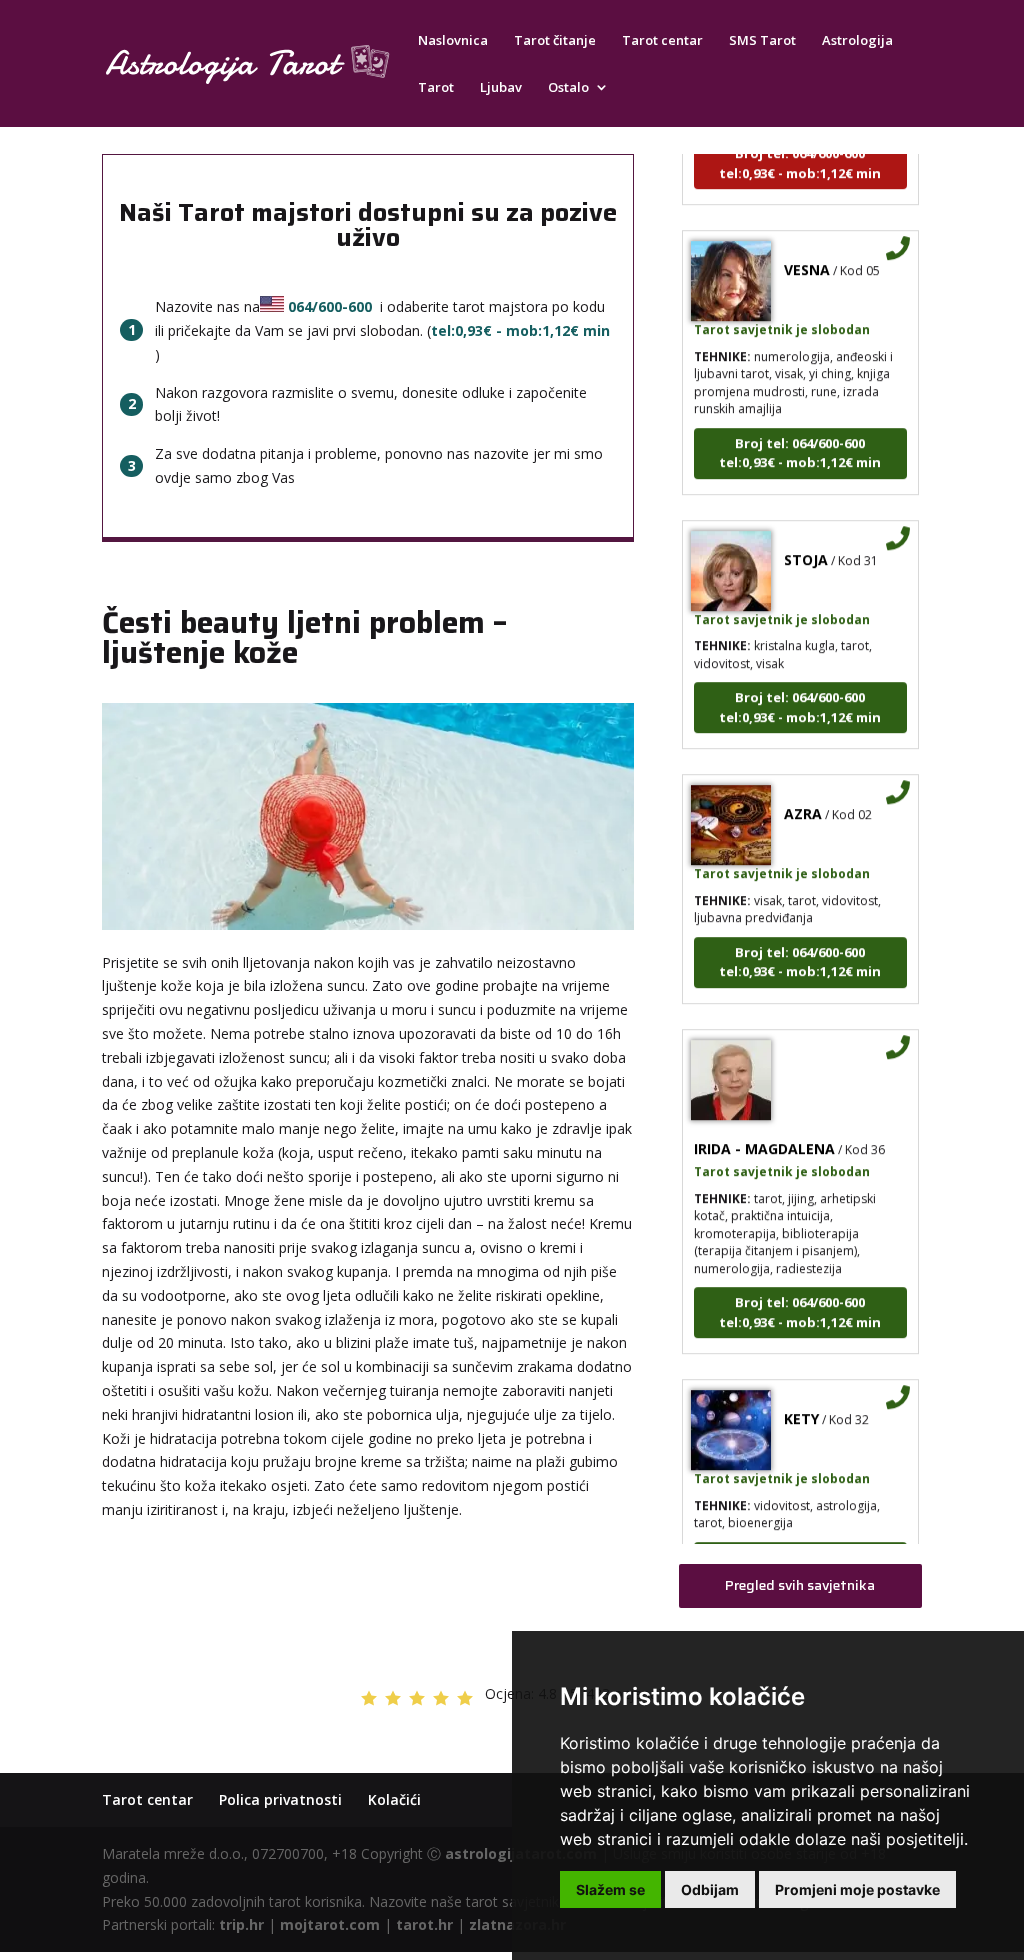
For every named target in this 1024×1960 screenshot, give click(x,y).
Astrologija (857, 41)
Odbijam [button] (710, 1889)
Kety (801, 1402)
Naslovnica (453, 41)
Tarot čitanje (555, 41)
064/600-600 (330, 306)
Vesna (807, 253)
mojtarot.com (330, 1924)
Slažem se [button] (610, 1889)
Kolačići (394, 1799)
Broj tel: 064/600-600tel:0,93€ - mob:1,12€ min (800, 436)
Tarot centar (662, 41)
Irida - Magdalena (764, 1131)
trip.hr (241, 1924)
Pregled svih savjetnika (800, 1585)
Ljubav (501, 88)
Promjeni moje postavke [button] (857, 1889)
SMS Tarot (762, 41)
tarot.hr (424, 1924)
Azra (803, 797)
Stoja (806, 542)
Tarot (436, 88)
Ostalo (568, 88)
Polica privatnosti (280, 1799)
